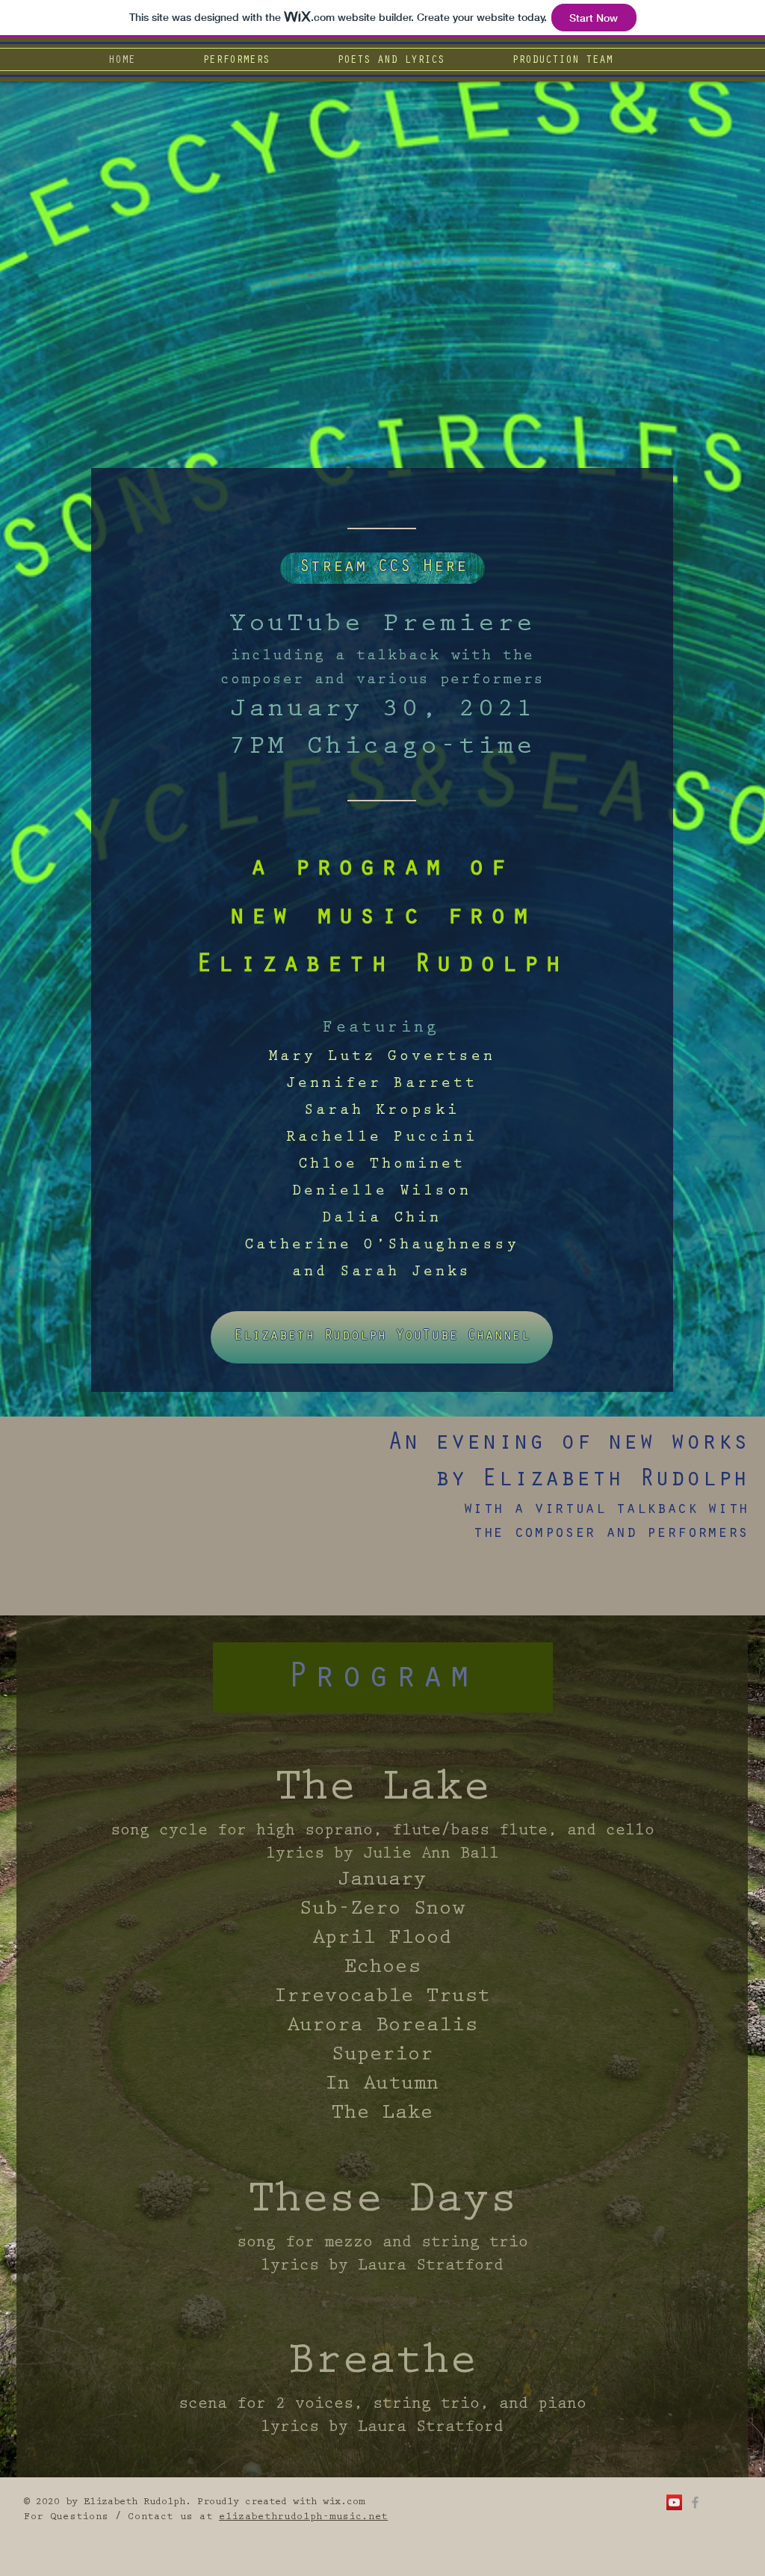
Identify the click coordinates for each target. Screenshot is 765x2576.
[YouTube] (674, 2502)
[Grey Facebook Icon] (695, 2502)
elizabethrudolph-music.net (303, 2518)
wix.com (344, 2503)
